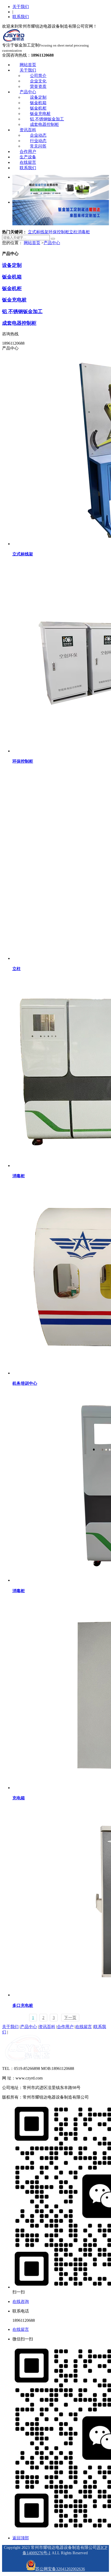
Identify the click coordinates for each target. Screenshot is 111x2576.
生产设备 (28, 157)
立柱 (73, 232)
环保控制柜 (59, 232)
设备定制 (38, 97)
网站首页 (28, 65)
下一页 (70, 2018)
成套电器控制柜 (44, 124)
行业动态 (38, 141)
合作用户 (28, 152)
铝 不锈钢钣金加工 (47, 119)
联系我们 (21, 17)
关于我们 (21, 7)
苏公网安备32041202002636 (60, 2569)
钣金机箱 (38, 103)
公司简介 (38, 76)
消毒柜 (84, 232)
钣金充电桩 (40, 114)
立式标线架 (38, 232)
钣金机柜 (38, 108)
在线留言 (28, 162)
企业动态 (38, 135)
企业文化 (38, 81)
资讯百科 (28, 130)
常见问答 (38, 146)
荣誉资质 (38, 86)
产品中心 (28, 92)
